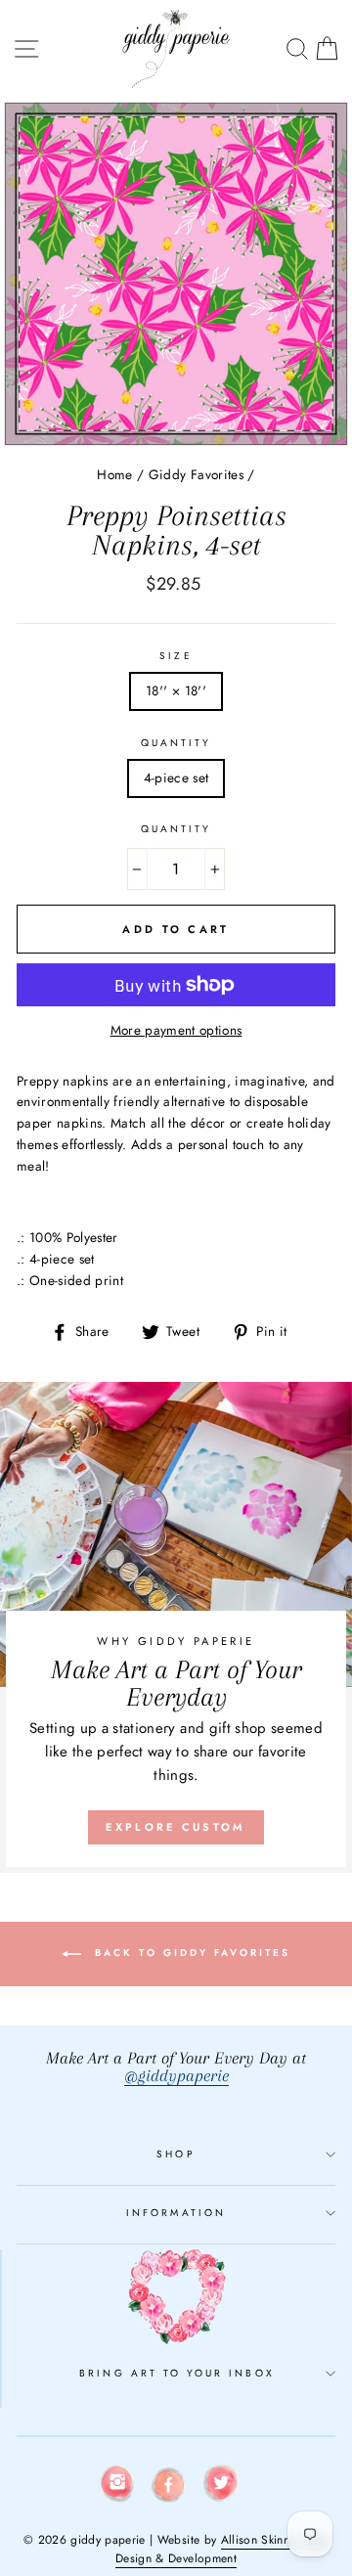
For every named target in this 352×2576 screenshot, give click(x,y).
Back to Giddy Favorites (190, 1953)
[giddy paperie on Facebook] (169, 2488)
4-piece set (176, 777)
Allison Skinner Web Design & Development (222, 2549)
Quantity (176, 743)
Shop (176, 2154)
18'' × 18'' (176, 690)
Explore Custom (176, 1827)
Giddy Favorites (196, 474)
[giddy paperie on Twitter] (221, 2487)
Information (176, 2213)
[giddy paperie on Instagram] (117, 2486)
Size (176, 656)
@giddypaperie (176, 2076)
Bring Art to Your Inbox (176, 2373)
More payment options (176, 1030)
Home (114, 474)
